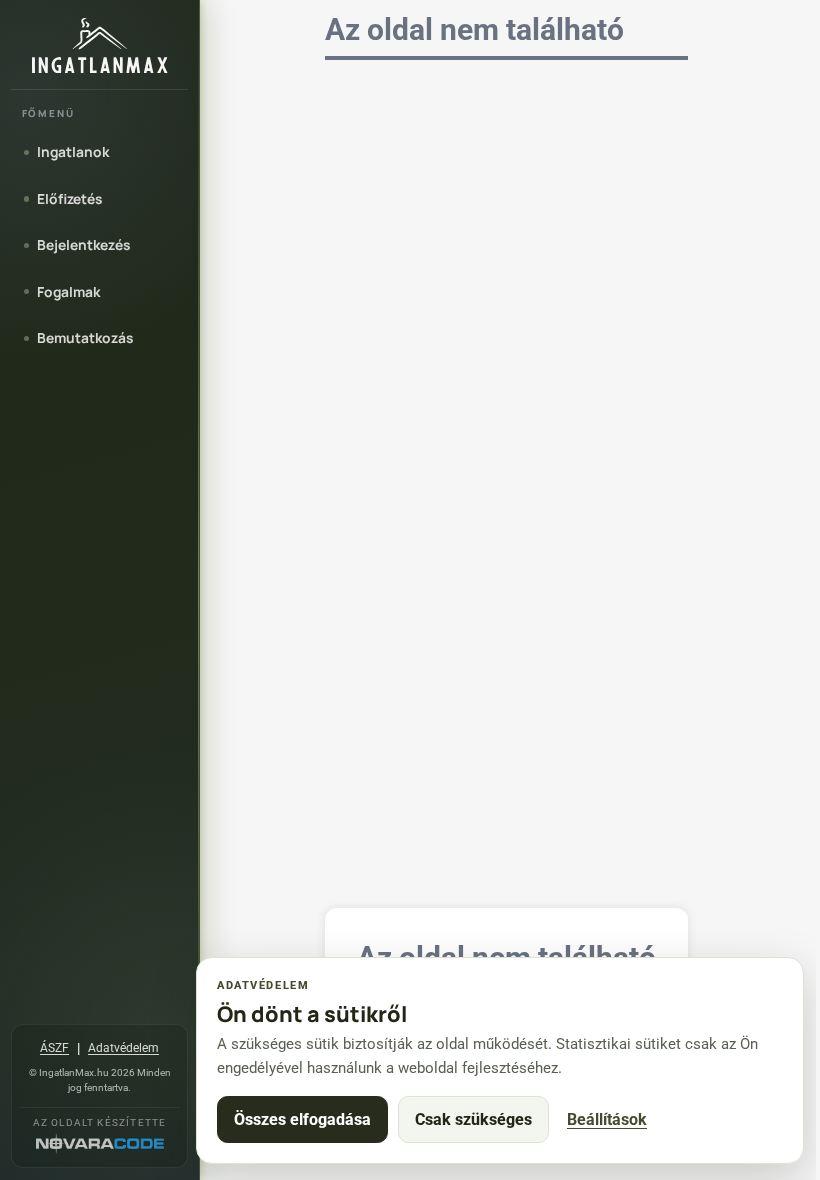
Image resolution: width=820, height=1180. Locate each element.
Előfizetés (69, 198)
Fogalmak (68, 291)
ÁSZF (54, 1048)
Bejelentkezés (83, 244)
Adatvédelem (123, 1048)
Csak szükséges (473, 1119)
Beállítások (607, 1119)
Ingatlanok (73, 151)
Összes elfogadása (302, 1119)
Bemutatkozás (85, 337)
